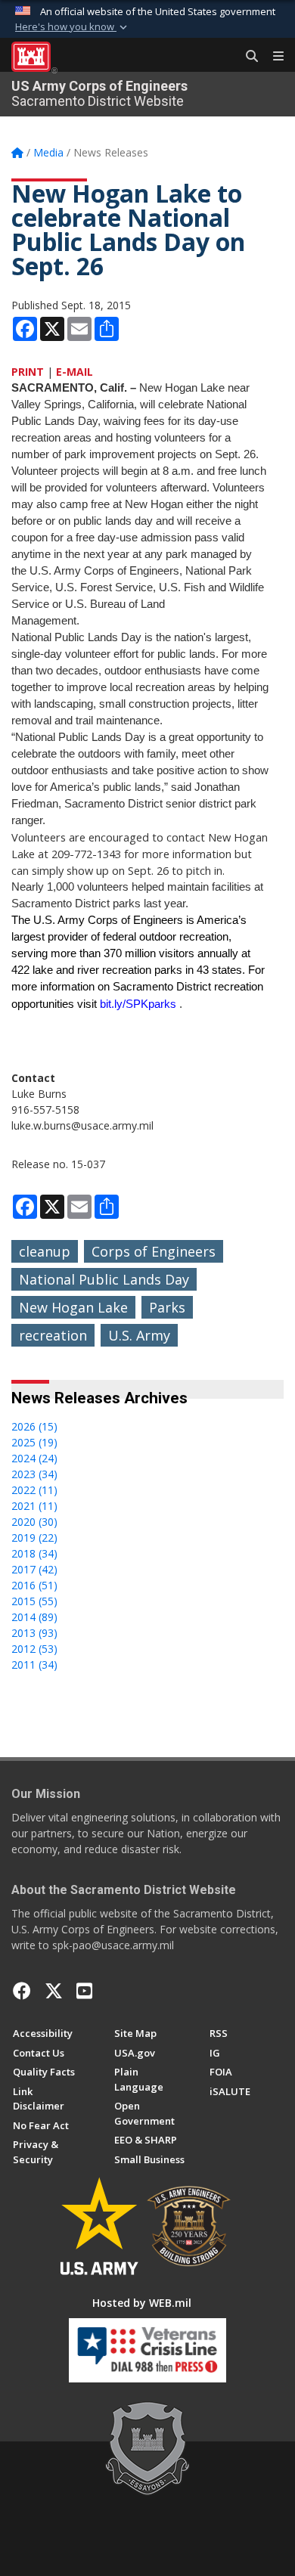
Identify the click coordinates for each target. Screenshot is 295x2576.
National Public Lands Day (104, 1279)
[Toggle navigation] (272, 57)
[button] (73, 27)
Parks (167, 1307)
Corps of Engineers (154, 1251)
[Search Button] (247, 57)
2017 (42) (34, 1569)
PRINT (28, 372)
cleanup (45, 1251)
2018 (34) (34, 1553)
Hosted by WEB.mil (142, 2303)
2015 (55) (34, 1601)
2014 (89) (34, 1617)
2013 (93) (34, 1633)
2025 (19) (34, 1442)
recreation (53, 1335)
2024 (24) (34, 1458)
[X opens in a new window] (54, 1991)
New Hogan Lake (73, 1307)
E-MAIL (75, 372)
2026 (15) (34, 1426)
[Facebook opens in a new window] (22, 1991)
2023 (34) (34, 1474)
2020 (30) (34, 1522)
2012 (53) (34, 1649)
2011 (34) (34, 1665)
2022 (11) (34, 1490)
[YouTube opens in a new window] (84, 1991)
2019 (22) (34, 1538)
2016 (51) (34, 1585)
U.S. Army (139, 1335)
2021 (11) (34, 1506)
